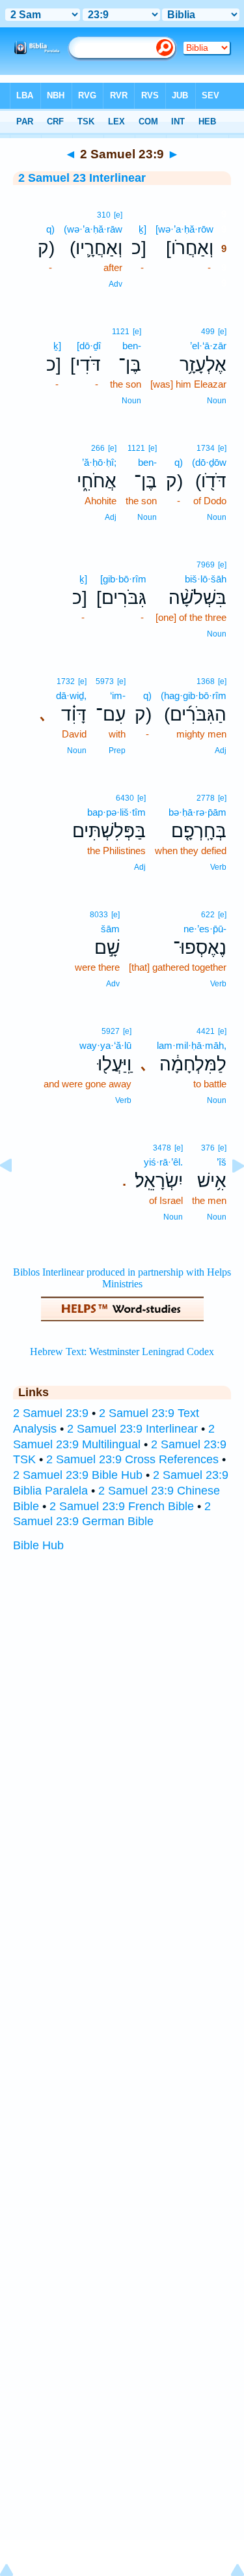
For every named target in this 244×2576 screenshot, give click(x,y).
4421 (206, 1031)
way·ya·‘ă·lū (105, 1045)
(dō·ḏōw (209, 462)
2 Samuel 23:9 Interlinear (132, 1429)
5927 (111, 1031)
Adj (111, 517)
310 (104, 215)
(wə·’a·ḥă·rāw (93, 229)
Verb (218, 867)
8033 (99, 915)
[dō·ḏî (89, 346)
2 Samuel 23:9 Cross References (132, 1459)
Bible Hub (38, 1545)
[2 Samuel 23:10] (228, 1195)
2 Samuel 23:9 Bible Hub (78, 1475)
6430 (125, 798)
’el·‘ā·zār (208, 346)
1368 (206, 681)
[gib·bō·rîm (123, 579)
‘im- (118, 695)
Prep (117, 751)
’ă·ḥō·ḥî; (99, 462)
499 (208, 332)
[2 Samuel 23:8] (16, 1195)
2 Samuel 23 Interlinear (82, 178)
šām (110, 929)
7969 (206, 565)
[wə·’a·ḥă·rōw (184, 229)
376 (208, 1148)
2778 (206, 798)
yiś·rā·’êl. (163, 1162)
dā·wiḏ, (71, 695)
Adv (115, 284)
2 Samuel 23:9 (51, 1413)
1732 (66, 681)
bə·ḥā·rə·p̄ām (197, 812)
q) (50, 229)
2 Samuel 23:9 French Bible (122, 1506)
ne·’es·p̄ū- (205, 929)
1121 (121, 332)
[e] (118, 215)
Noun (217, 401)
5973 (105, 681)
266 (98, 448)
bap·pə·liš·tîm (116, 812)
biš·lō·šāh (206, 579)
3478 (162, 1148)
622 (208, 915)
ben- (132, 346)
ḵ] (142, 229)
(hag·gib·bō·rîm (194, 695)
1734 (206, 448)
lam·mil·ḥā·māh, (192, 1045)
